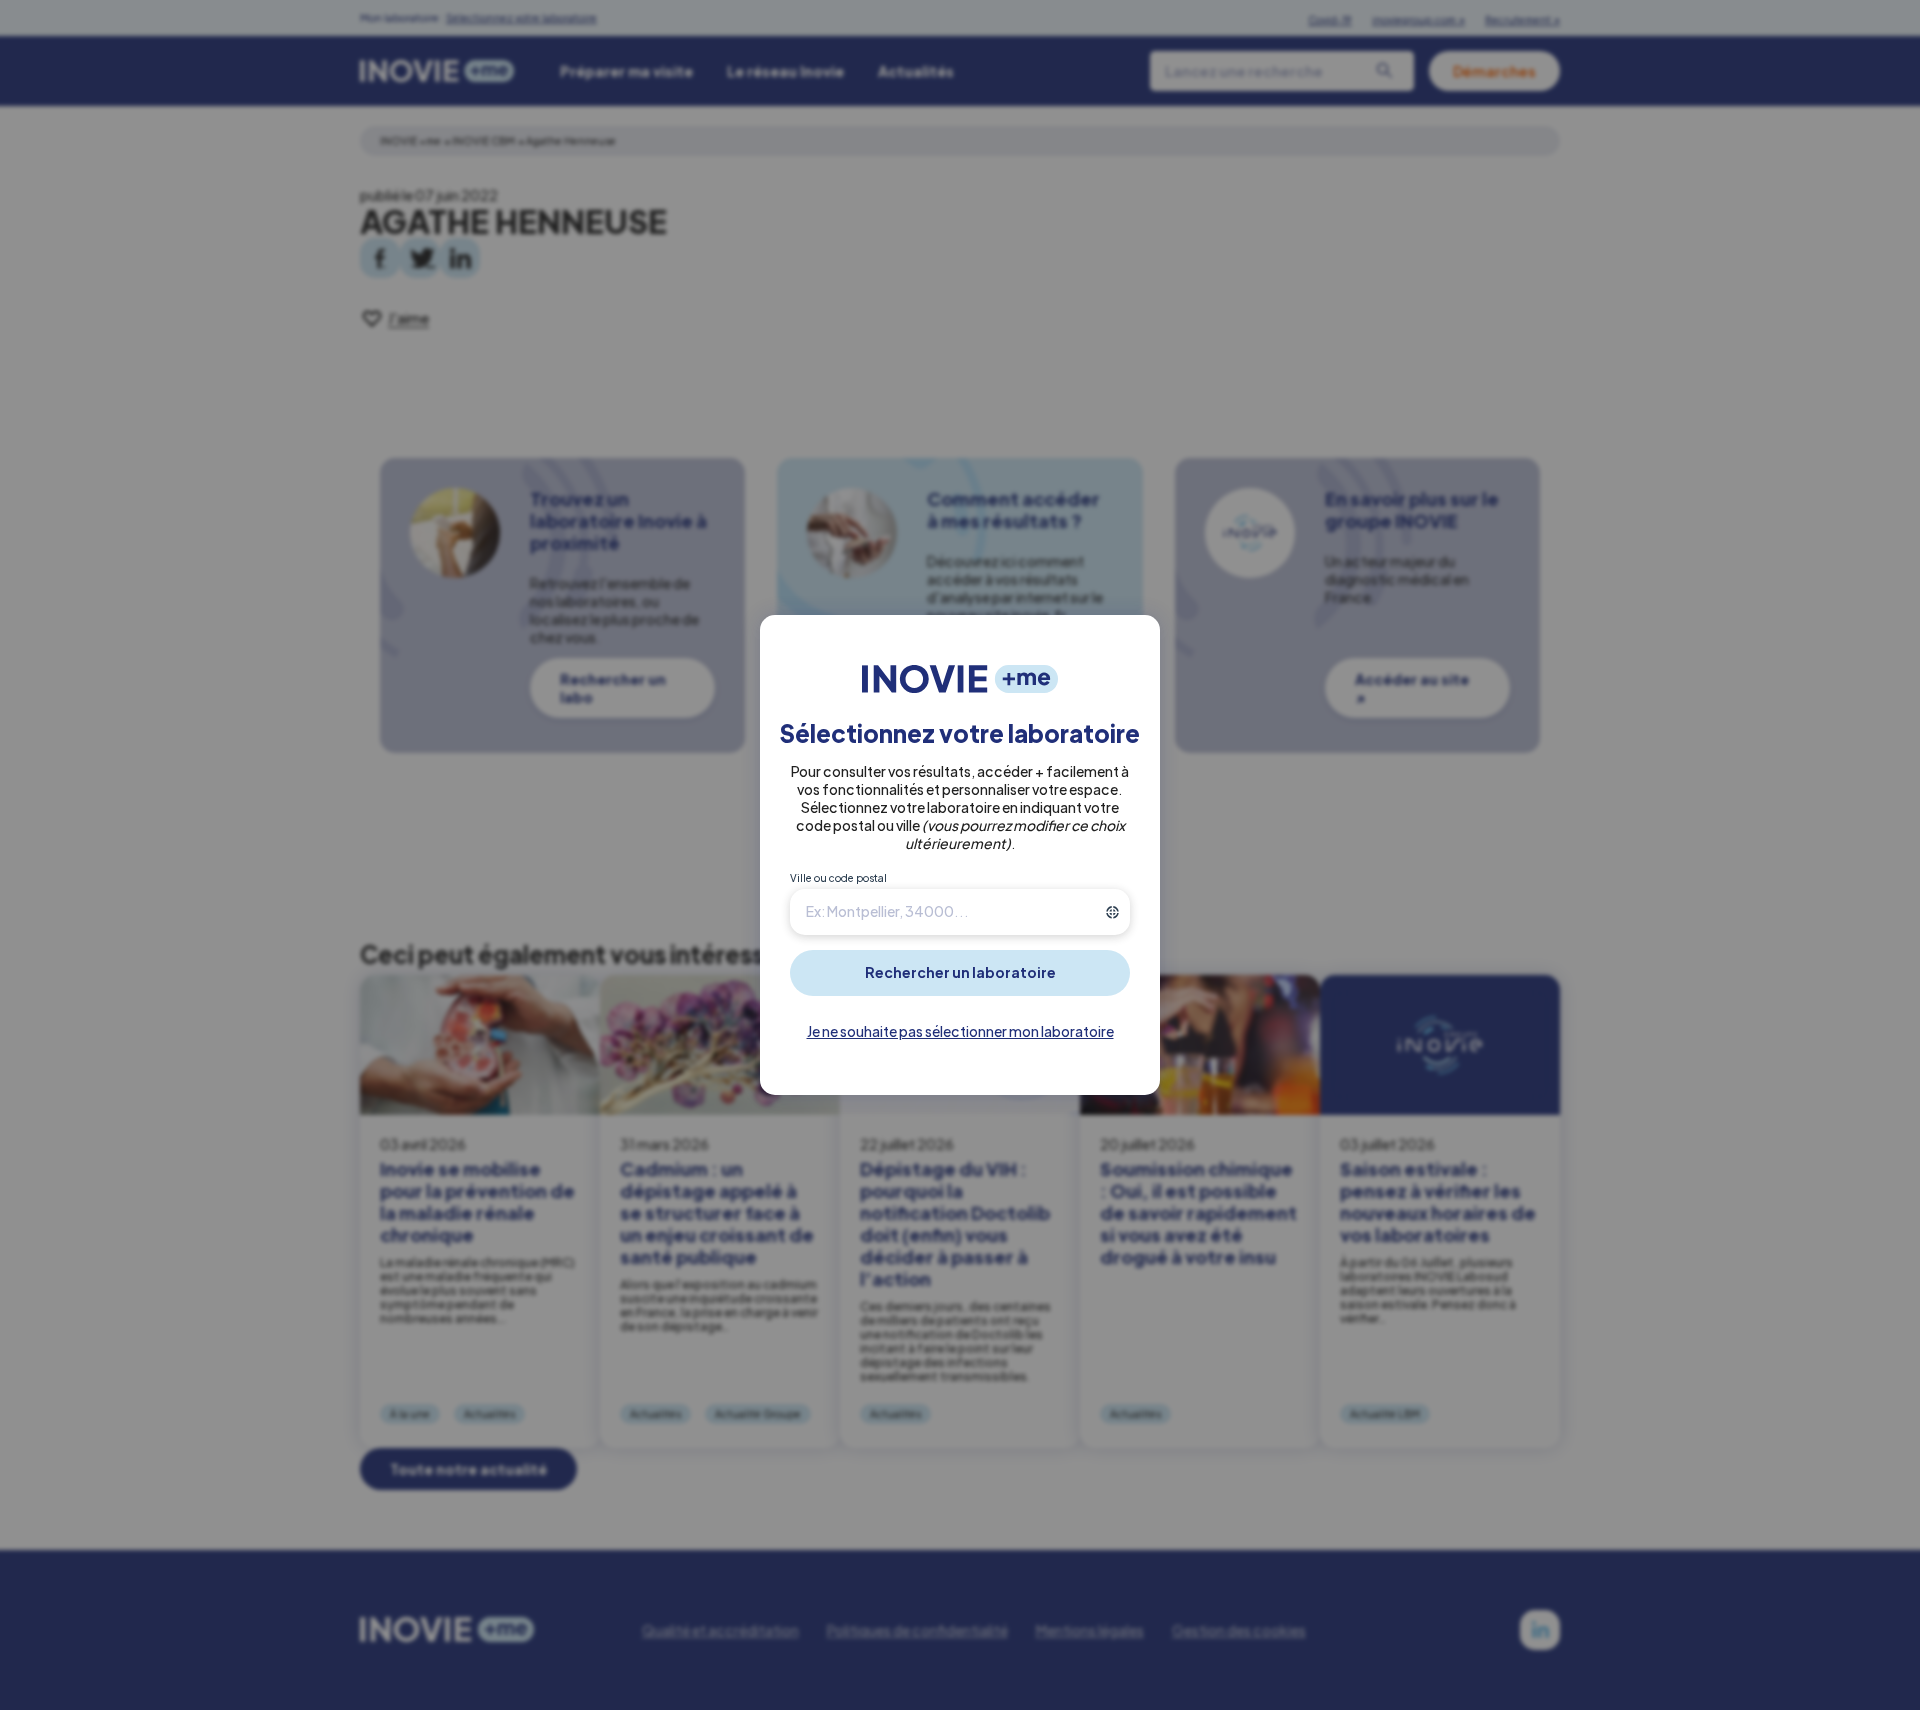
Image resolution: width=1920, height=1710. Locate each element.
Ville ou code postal (838, 878)
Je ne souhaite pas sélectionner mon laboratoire (960, 1031)
